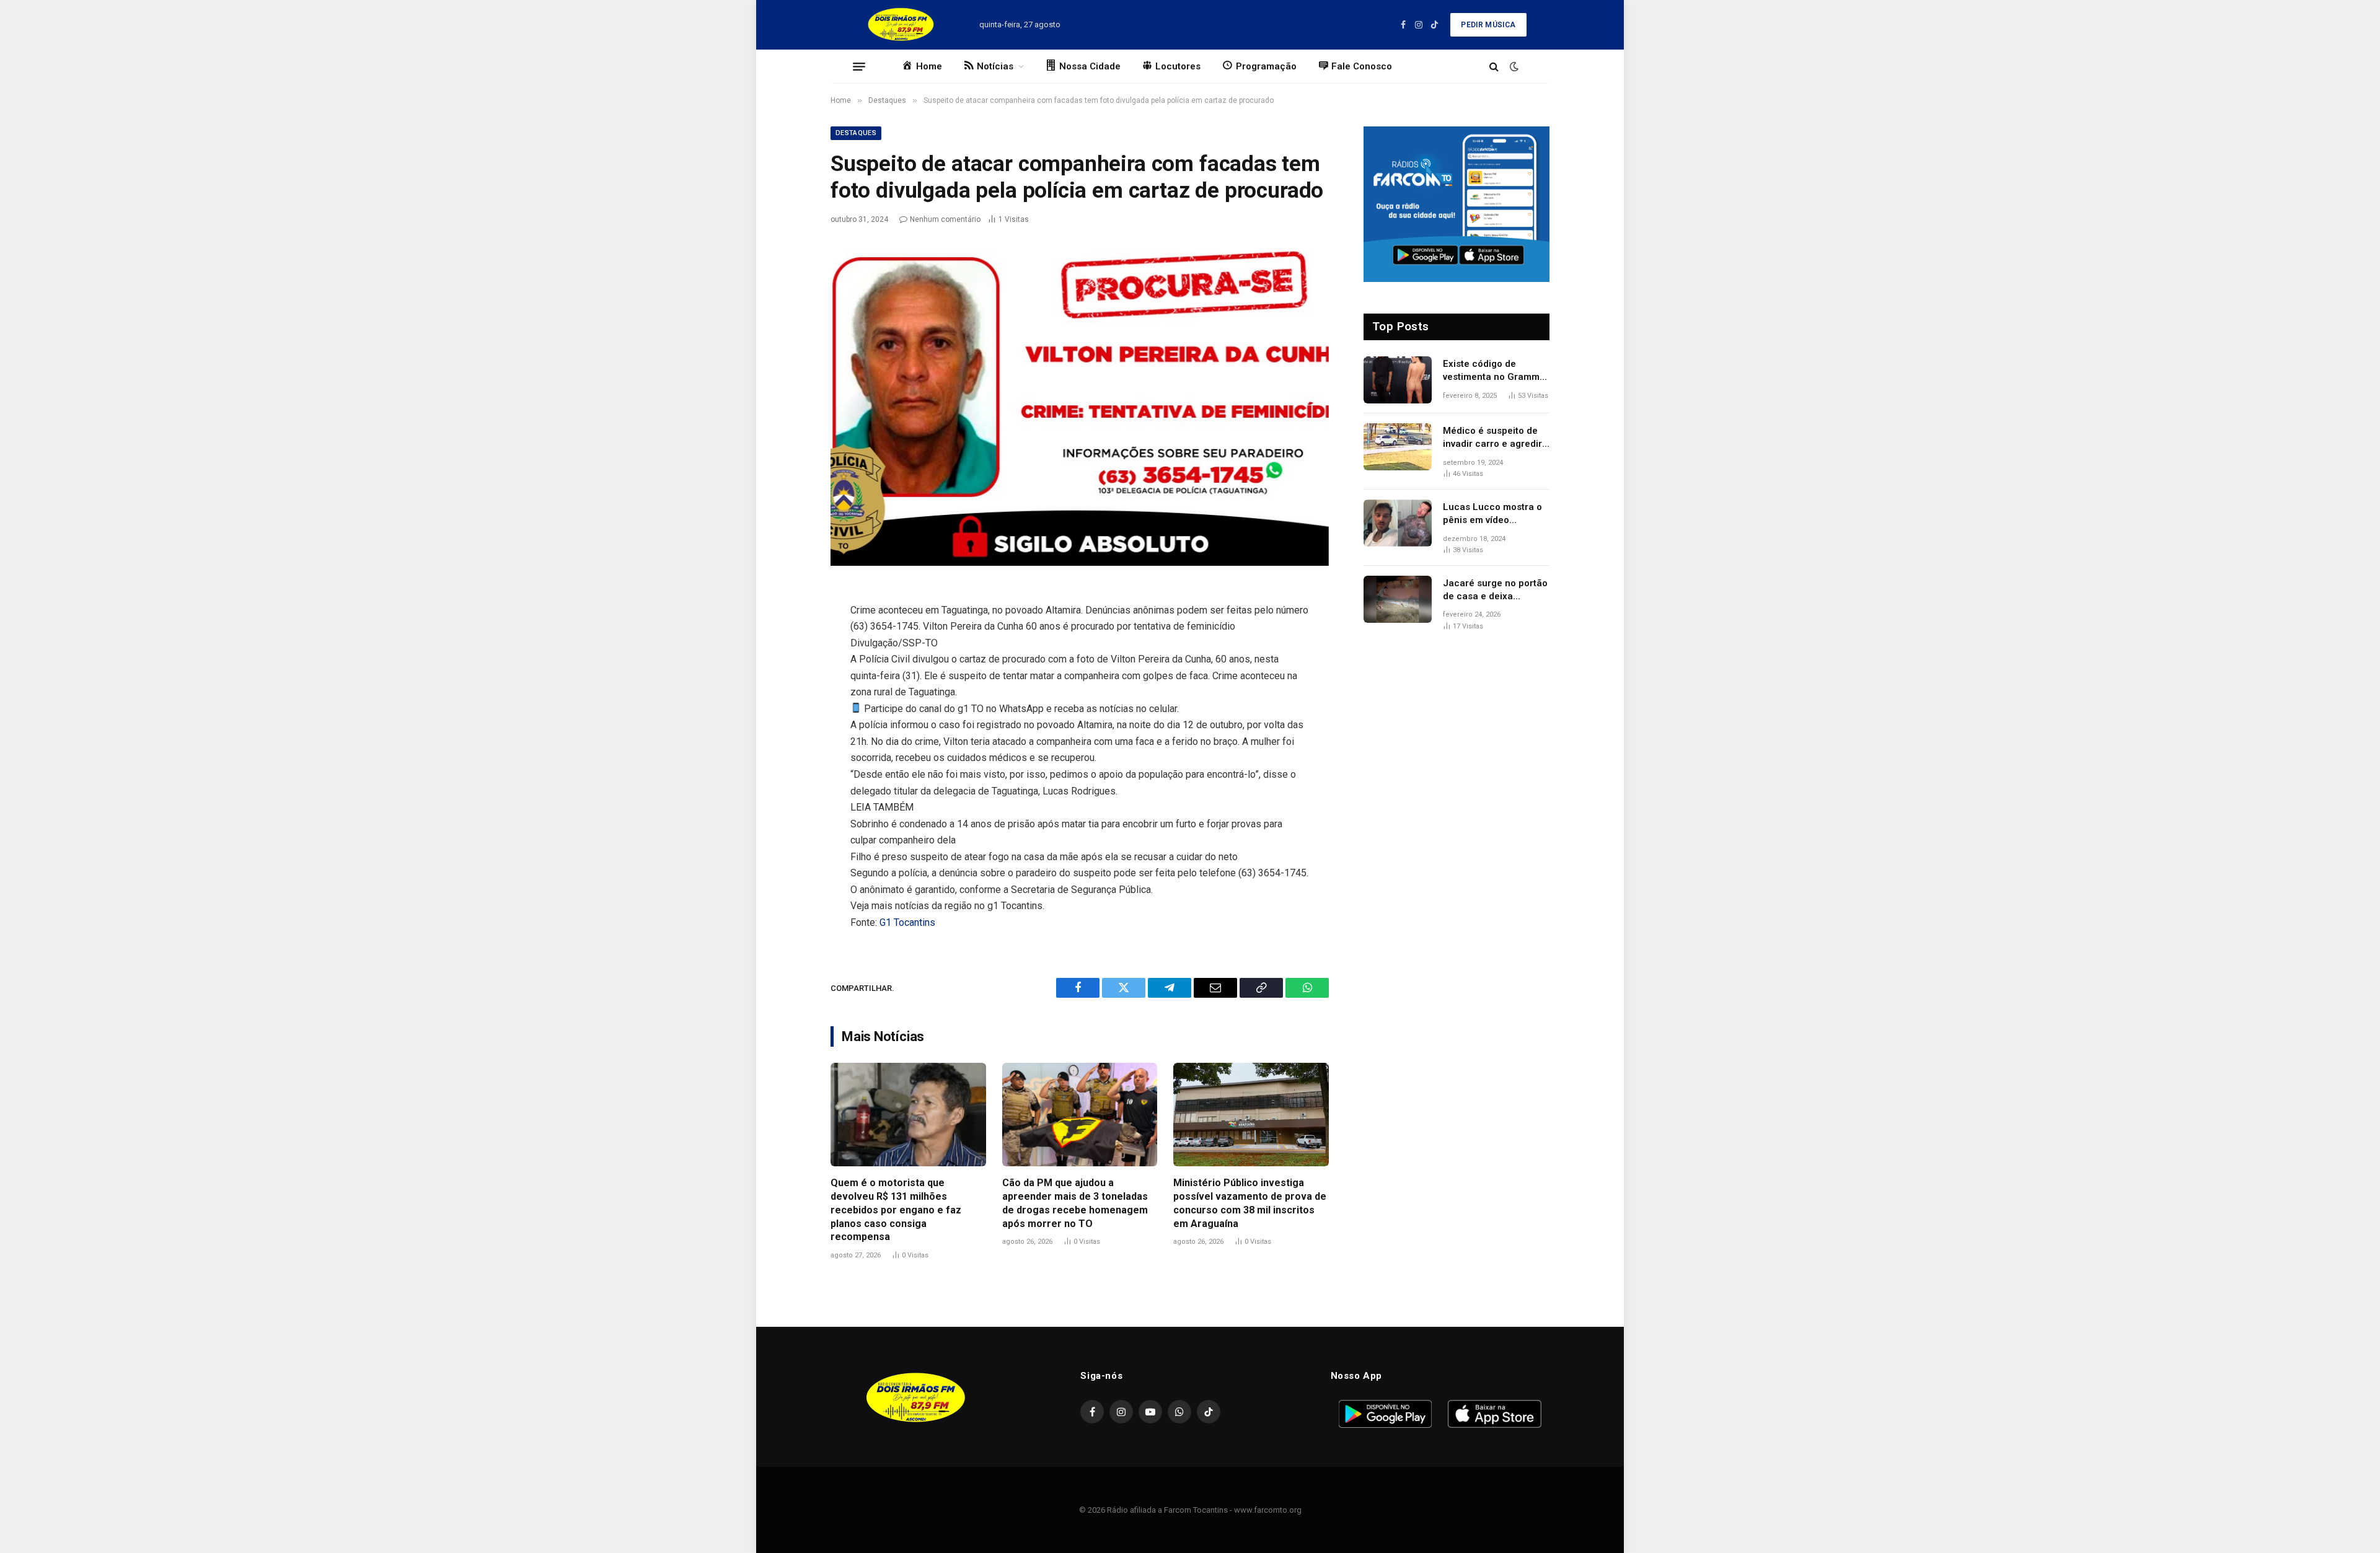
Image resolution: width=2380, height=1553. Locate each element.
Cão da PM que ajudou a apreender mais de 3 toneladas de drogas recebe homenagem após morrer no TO (1075, 1203)
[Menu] (859, 66)
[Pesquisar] (1494, 67)
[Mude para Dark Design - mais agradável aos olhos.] (1513, 66)
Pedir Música (1488, 25)
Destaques (856, 133)
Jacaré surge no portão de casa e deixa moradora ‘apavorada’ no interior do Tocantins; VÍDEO (1495, 591)
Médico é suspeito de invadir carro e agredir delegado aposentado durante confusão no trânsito (1492, 438)
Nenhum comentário (945, 219)
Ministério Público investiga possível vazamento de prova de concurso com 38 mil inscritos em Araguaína (1250, 1203)
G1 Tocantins (907, 922)
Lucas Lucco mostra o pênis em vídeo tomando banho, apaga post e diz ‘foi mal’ (1494, 514)
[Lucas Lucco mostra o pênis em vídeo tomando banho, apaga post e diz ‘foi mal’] (1398, 523)
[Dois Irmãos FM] (901, 25)
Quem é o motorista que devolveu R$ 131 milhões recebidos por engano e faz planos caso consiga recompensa (896, 1210)
